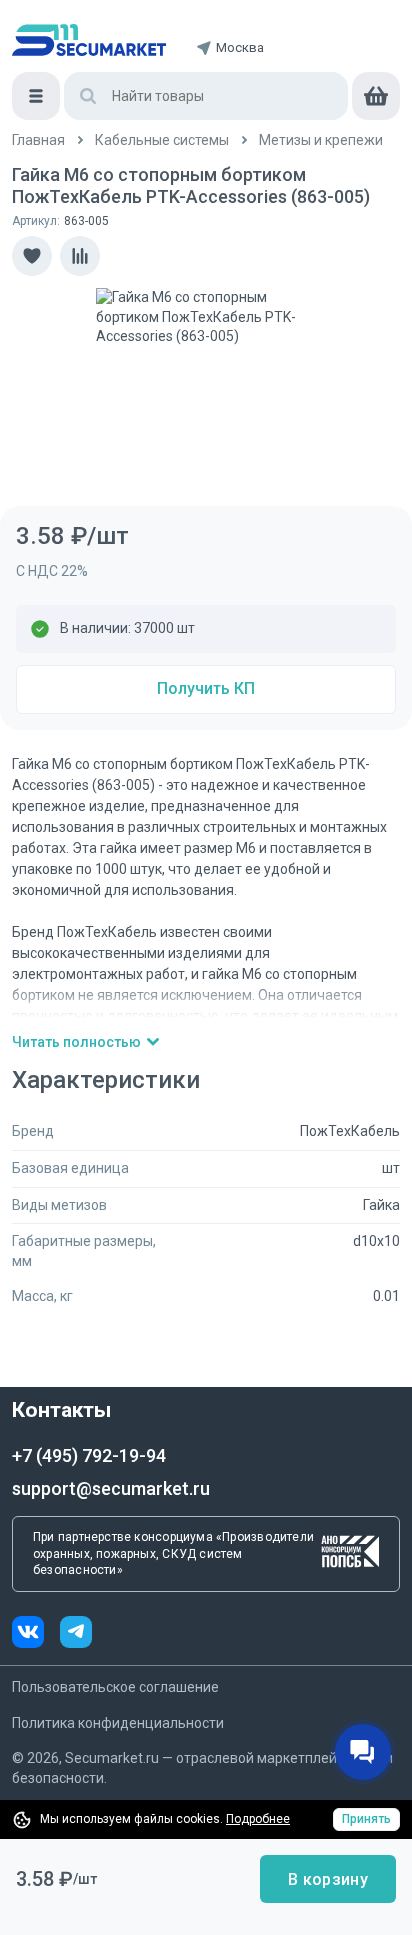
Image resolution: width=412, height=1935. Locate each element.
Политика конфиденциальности (118, 1723)
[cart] (376, 96)
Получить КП (206, 688)
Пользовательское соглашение (115, 1687)
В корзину (328, 1879)
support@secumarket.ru (111, 1488)
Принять (366, 1819)
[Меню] (36, 96)
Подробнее (258, 1819)
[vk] (36, 1634)
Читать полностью (76, 1042)
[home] (89, 40)
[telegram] (76, 1634)
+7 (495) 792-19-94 (89, 1455)
